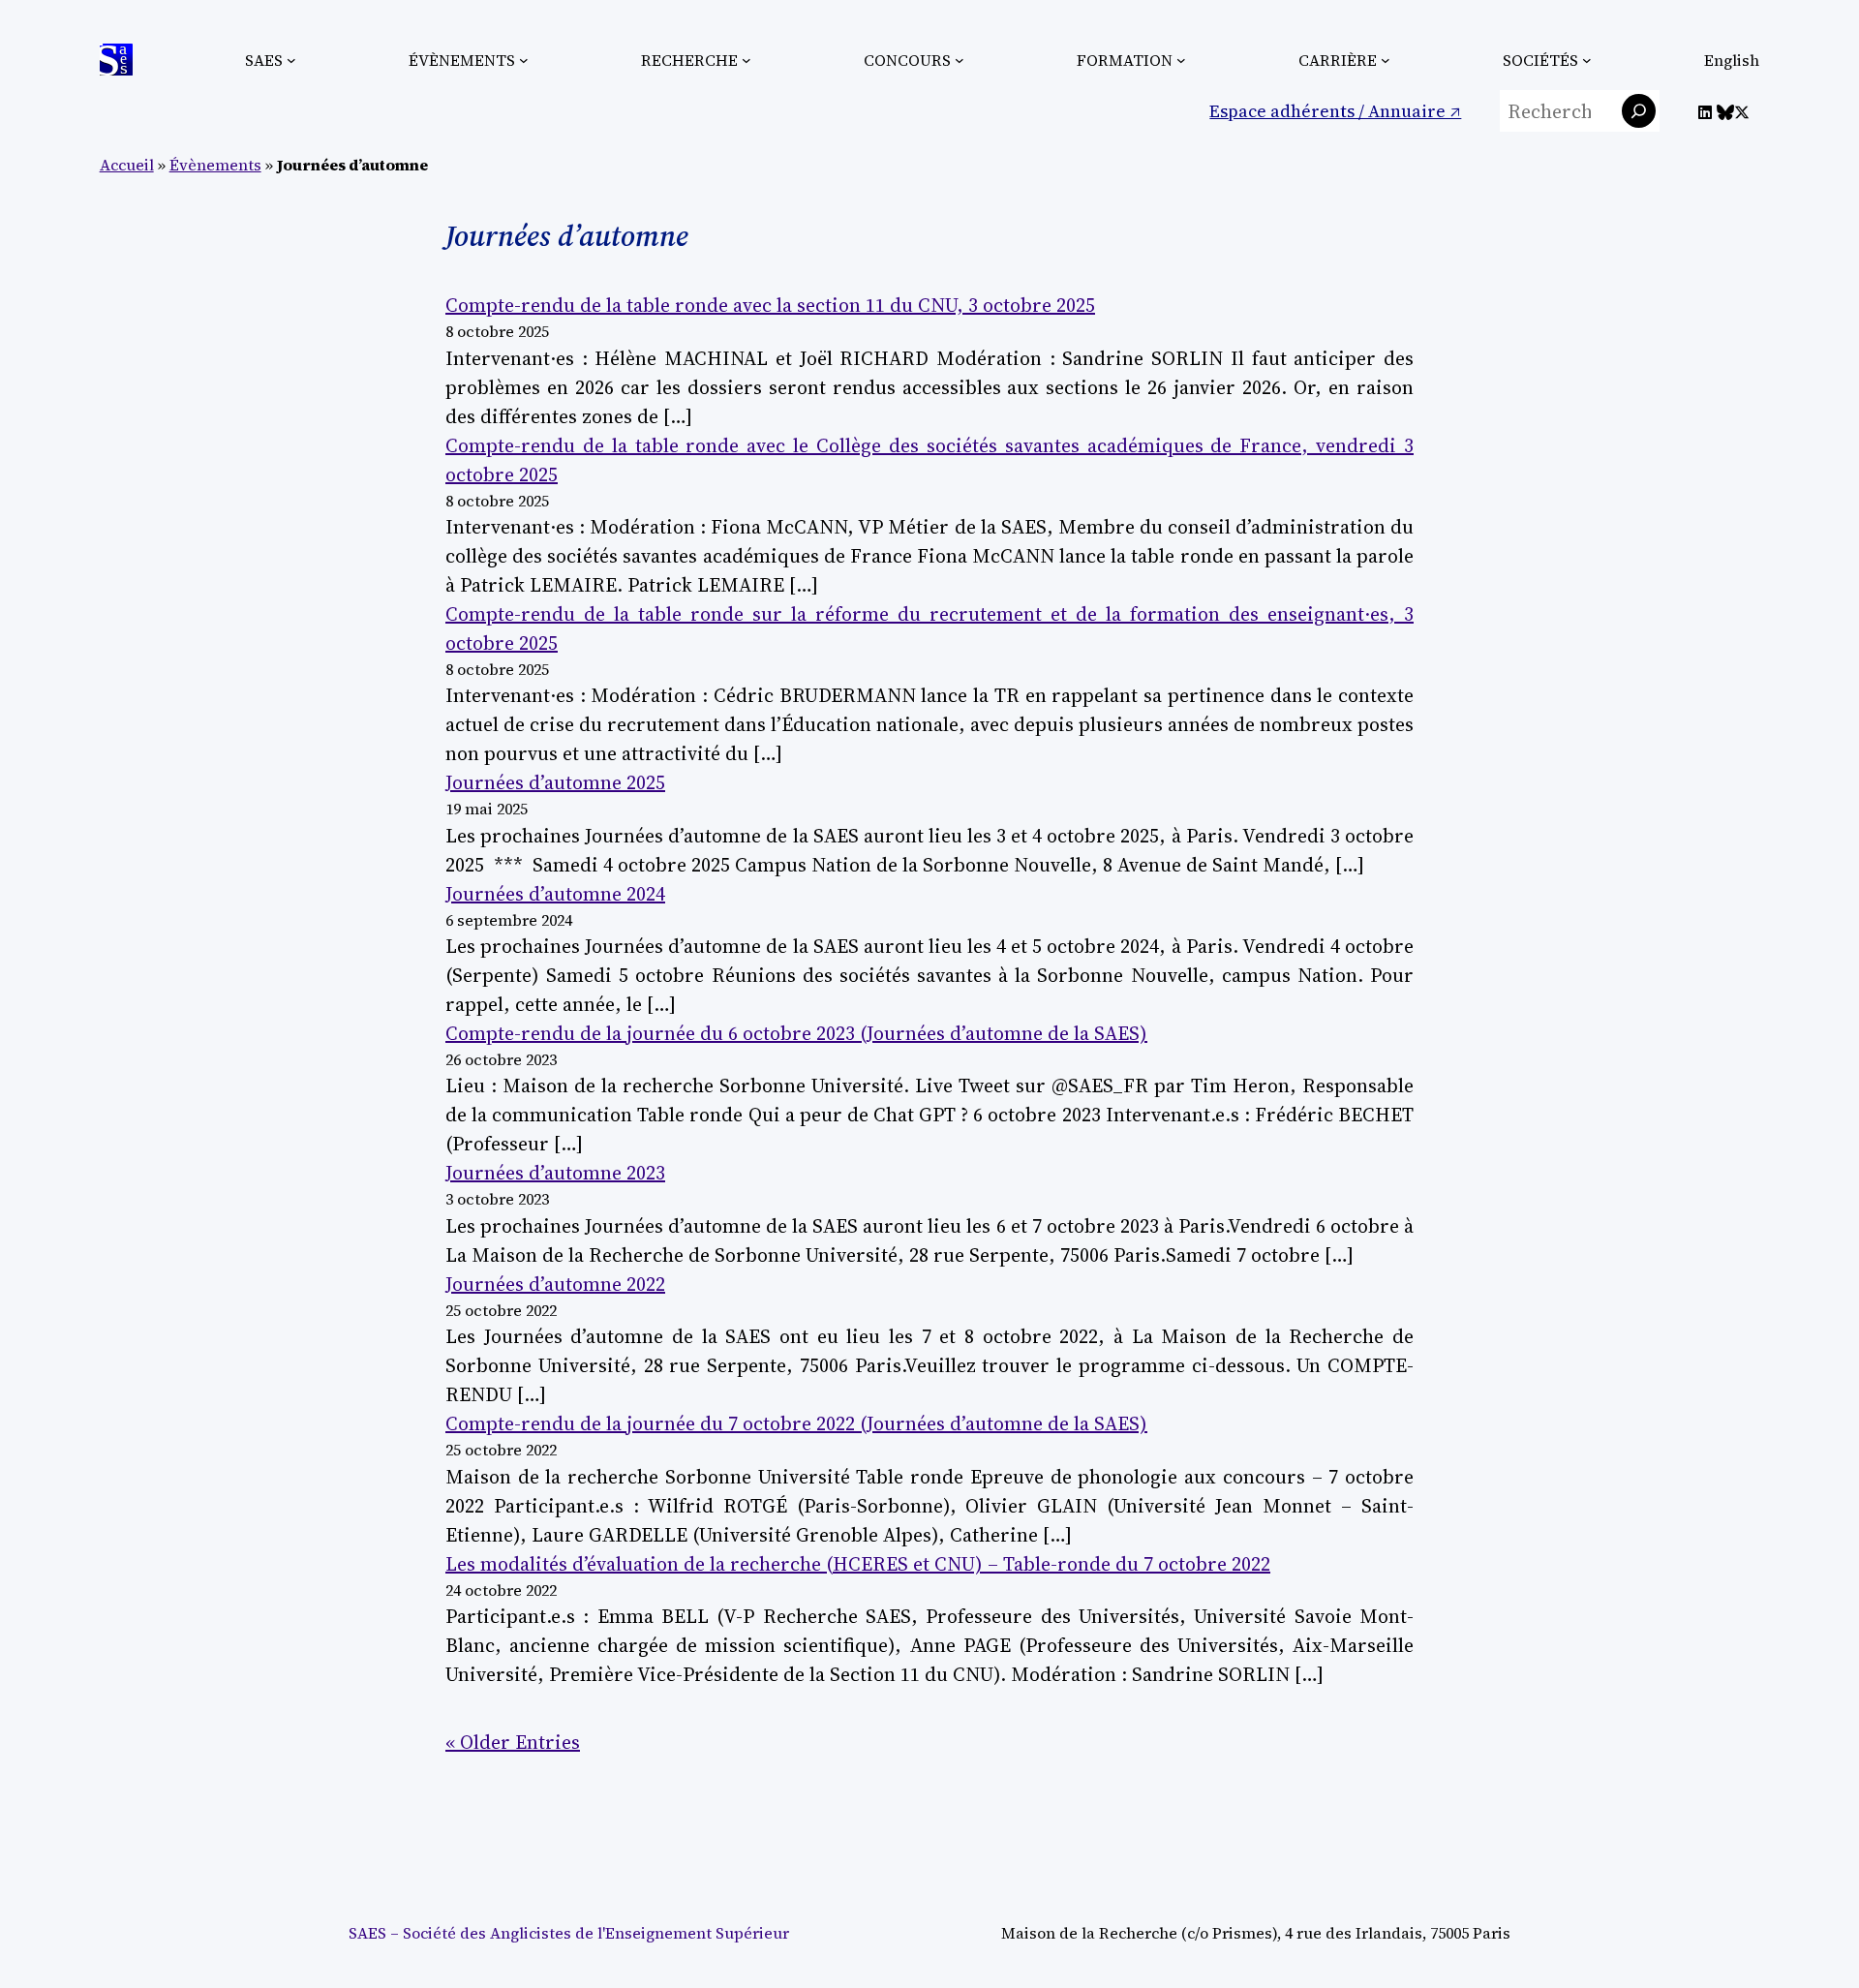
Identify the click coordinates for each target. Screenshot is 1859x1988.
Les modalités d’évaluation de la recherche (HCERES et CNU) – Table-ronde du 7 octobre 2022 (858, 1564)
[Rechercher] (1639, 111)
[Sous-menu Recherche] (747, 60)
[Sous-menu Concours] (960, 60)
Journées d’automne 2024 (555, 894)
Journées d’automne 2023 (555, 1173)
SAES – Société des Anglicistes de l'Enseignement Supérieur (569, 1933)
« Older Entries (513, 1742)
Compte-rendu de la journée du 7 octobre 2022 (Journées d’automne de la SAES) (796, 1423)
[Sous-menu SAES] (291, 60)
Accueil (127, 165)
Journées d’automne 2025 (555, 782)
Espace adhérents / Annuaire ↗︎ (1335, 111)
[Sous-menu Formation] (1181, 60)
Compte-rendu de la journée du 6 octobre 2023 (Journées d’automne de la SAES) (796, 1033)
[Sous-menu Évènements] (524, 60)
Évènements (215, 165)
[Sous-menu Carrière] (1386, 60)
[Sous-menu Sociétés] (1587, 60)
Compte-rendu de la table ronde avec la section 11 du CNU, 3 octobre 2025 (770, 305)
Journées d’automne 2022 (555, 1284)
